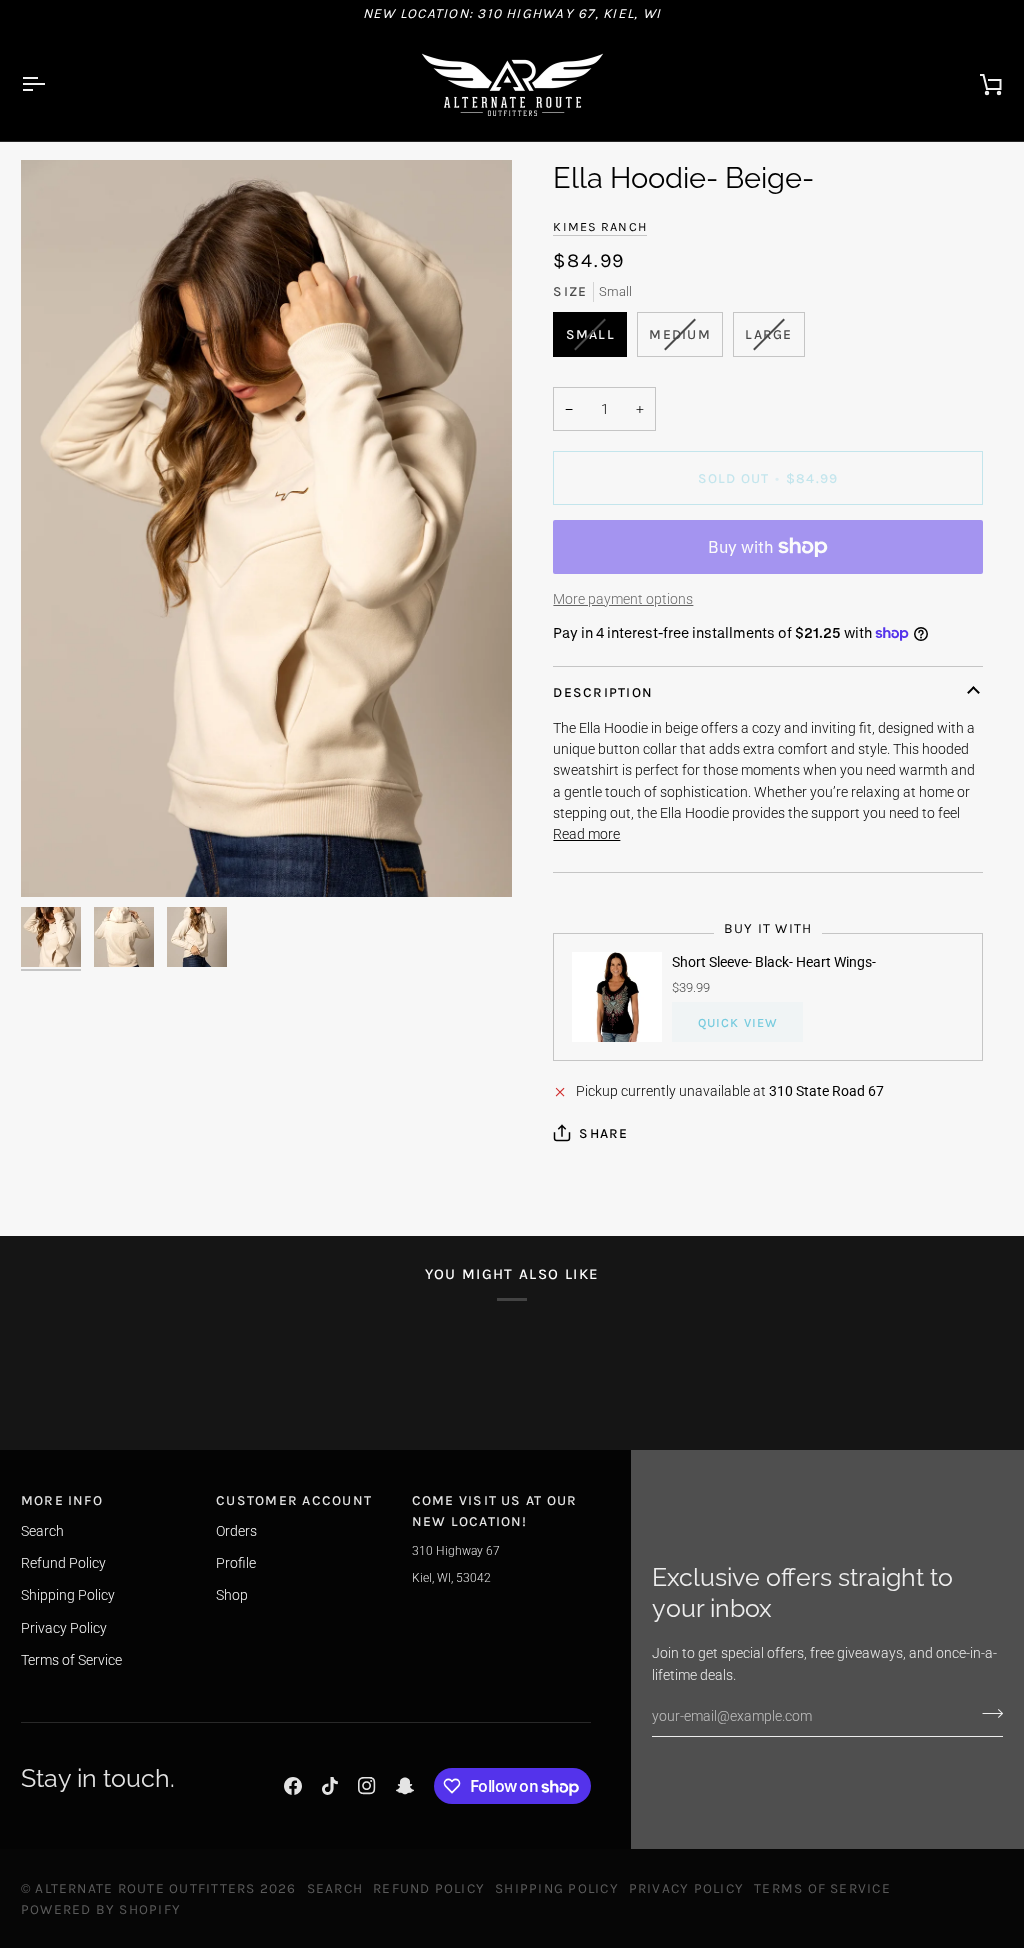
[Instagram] (367, 1786)
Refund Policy (63, 1563)
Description (603, 692)
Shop (232, 1595)
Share (603, 1133)
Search (42, 1531)
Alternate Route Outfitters (145, 1888)
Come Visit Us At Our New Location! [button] (495, 1510)
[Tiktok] (330, 1786)
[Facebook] (293, 1786)
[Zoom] (266, 528)
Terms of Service (71, 1660)
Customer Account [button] (294, 1500)
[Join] (986, 1714)
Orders (236, 1531)
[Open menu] (51, 84)
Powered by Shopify (101, 1909)
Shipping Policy (68, 1595)
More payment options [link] (623, 599)
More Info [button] (62, 1500)
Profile (236, 1563)
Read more (586, 834)
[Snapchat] (405, 1786)
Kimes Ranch (600, 226)
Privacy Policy (64, 1628)
